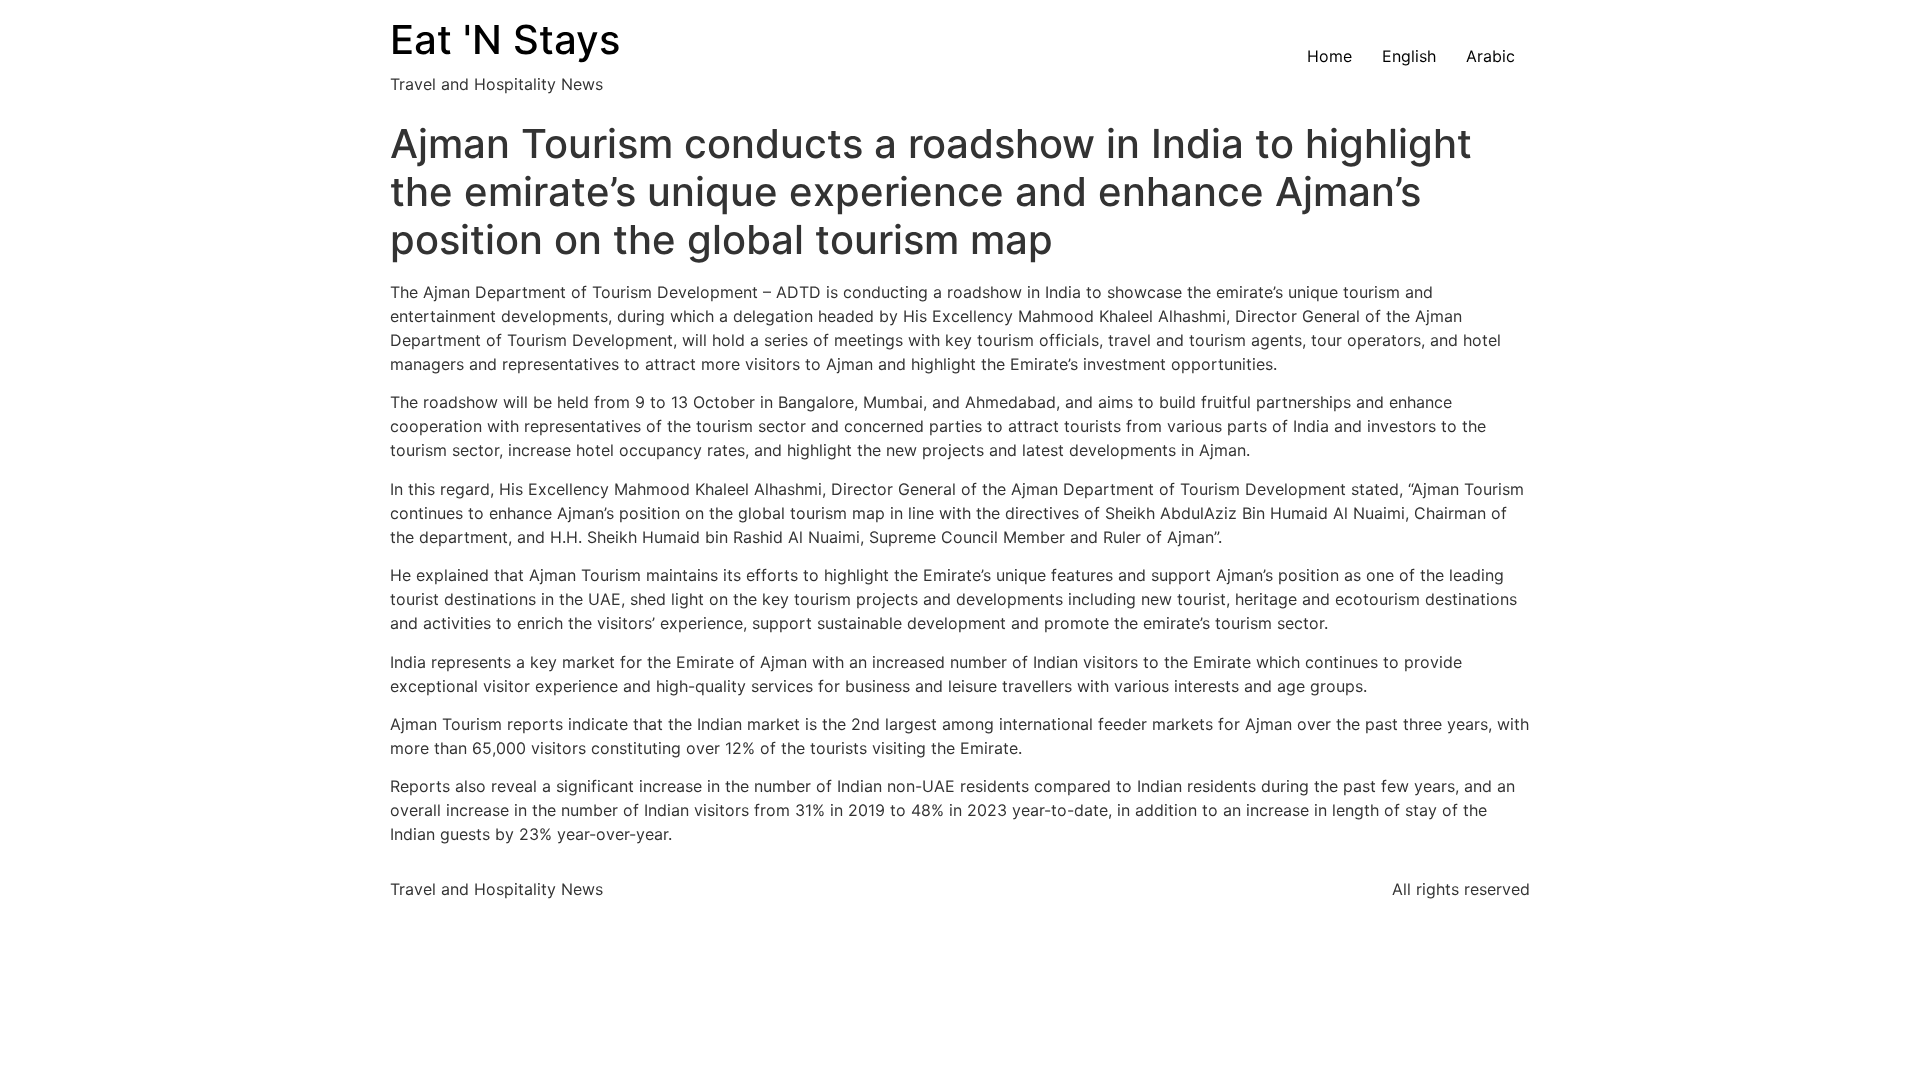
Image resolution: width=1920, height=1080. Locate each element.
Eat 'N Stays (505, 39)
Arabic (1490, 56)
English (1409, 56)
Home (1329, 56)
